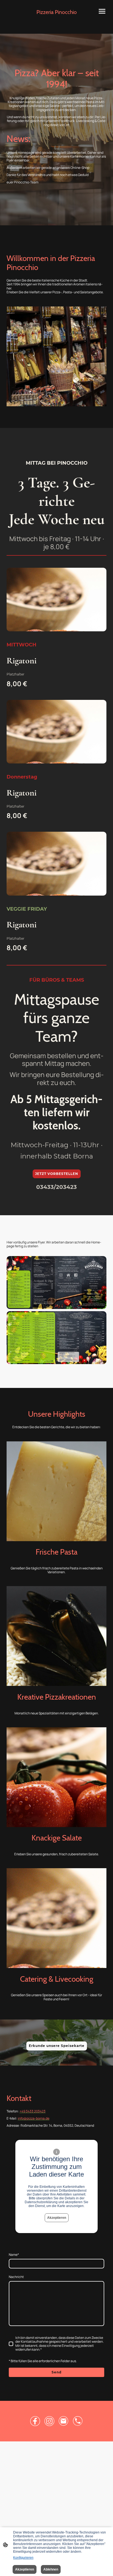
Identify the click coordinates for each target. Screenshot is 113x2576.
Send (56, 2372)
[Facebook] (35, 2421)
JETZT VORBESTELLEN (57, 1174)
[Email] (64, 2421)
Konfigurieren (23, 2558)
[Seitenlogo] (57, 18)
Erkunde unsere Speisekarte (57, 2046)
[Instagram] (49, 2421)
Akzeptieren (57, 2218)
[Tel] (78, 2421)
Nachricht (16, 2277)
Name (14, 2255)
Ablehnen (51, 2569)
